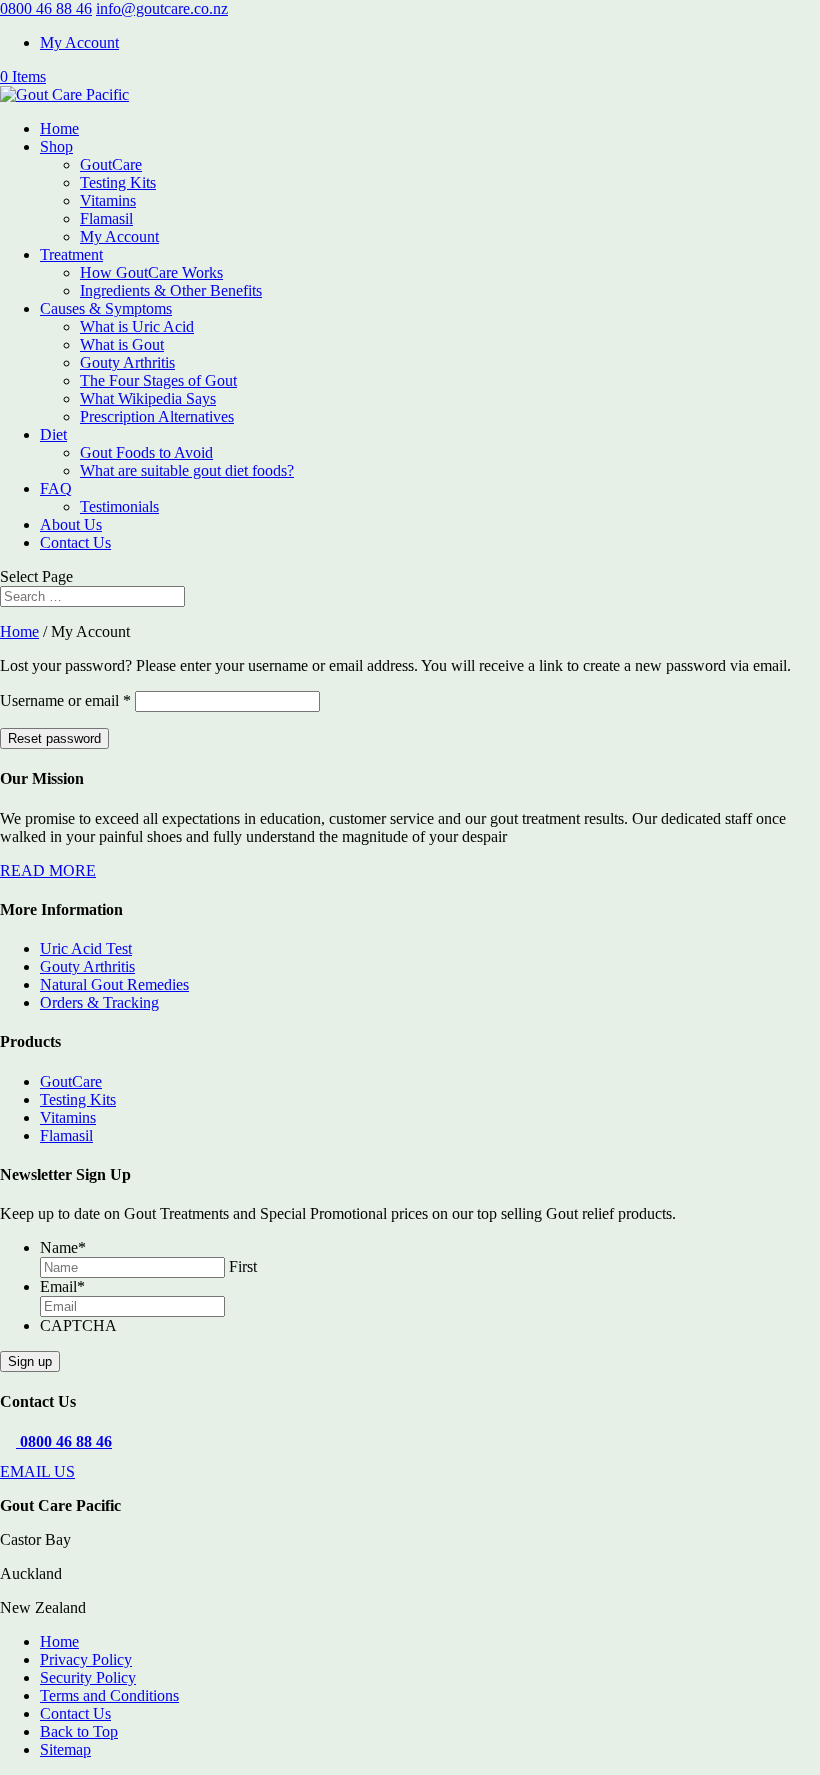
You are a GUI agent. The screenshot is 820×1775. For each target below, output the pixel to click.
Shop (56, 146)
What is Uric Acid (137, 326)
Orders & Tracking (99, 1002)
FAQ (56, 488)
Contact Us (75, 542)
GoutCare (111, 164)
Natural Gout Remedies (114, 984)
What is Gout (122, 344)
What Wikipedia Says (148, 398)
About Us (71, 524)
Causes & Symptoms (106, 308)
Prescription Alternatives (157, 416)
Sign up (30, 1361)
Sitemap (65, 1749)
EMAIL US (37, 1471)
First (243, 1266)
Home (59, 128)
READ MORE (48, 870)
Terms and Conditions (109, 1695)
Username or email (65, 700)
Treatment (71, 254)
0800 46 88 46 (46, 8)
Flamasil (106, 218)
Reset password (54, 738)
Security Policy (88, 1677)
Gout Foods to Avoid (146, 452)
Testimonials (119, 506)
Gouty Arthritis (127, 362)
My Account (79, 42)
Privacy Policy (86, 1659)
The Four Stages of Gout (158, 380)
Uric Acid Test (86, 948)
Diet (53, 434)
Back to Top (79, 1731)
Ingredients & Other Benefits (171, 290)
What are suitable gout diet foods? (187, 470)
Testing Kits (118, 182)
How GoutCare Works (151, 272)
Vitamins (108, 200)
